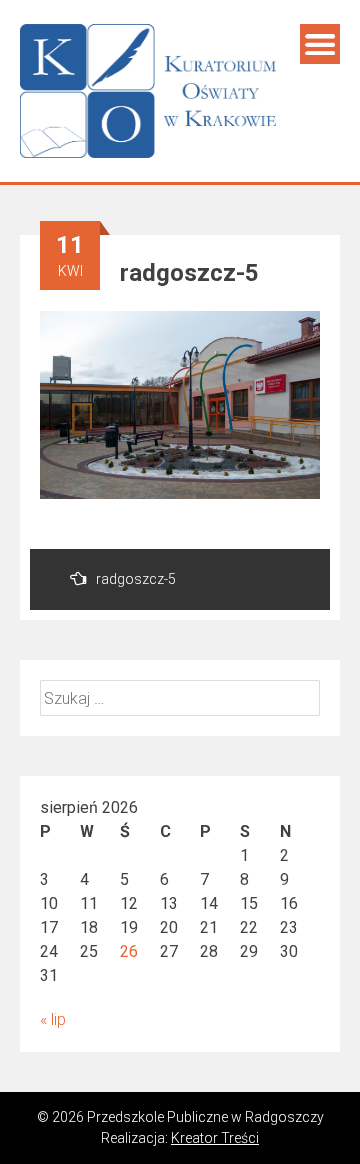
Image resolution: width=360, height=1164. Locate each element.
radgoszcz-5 (136, 579)
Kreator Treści (215, 1138)
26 (129, 951)
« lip (53, 1019)
